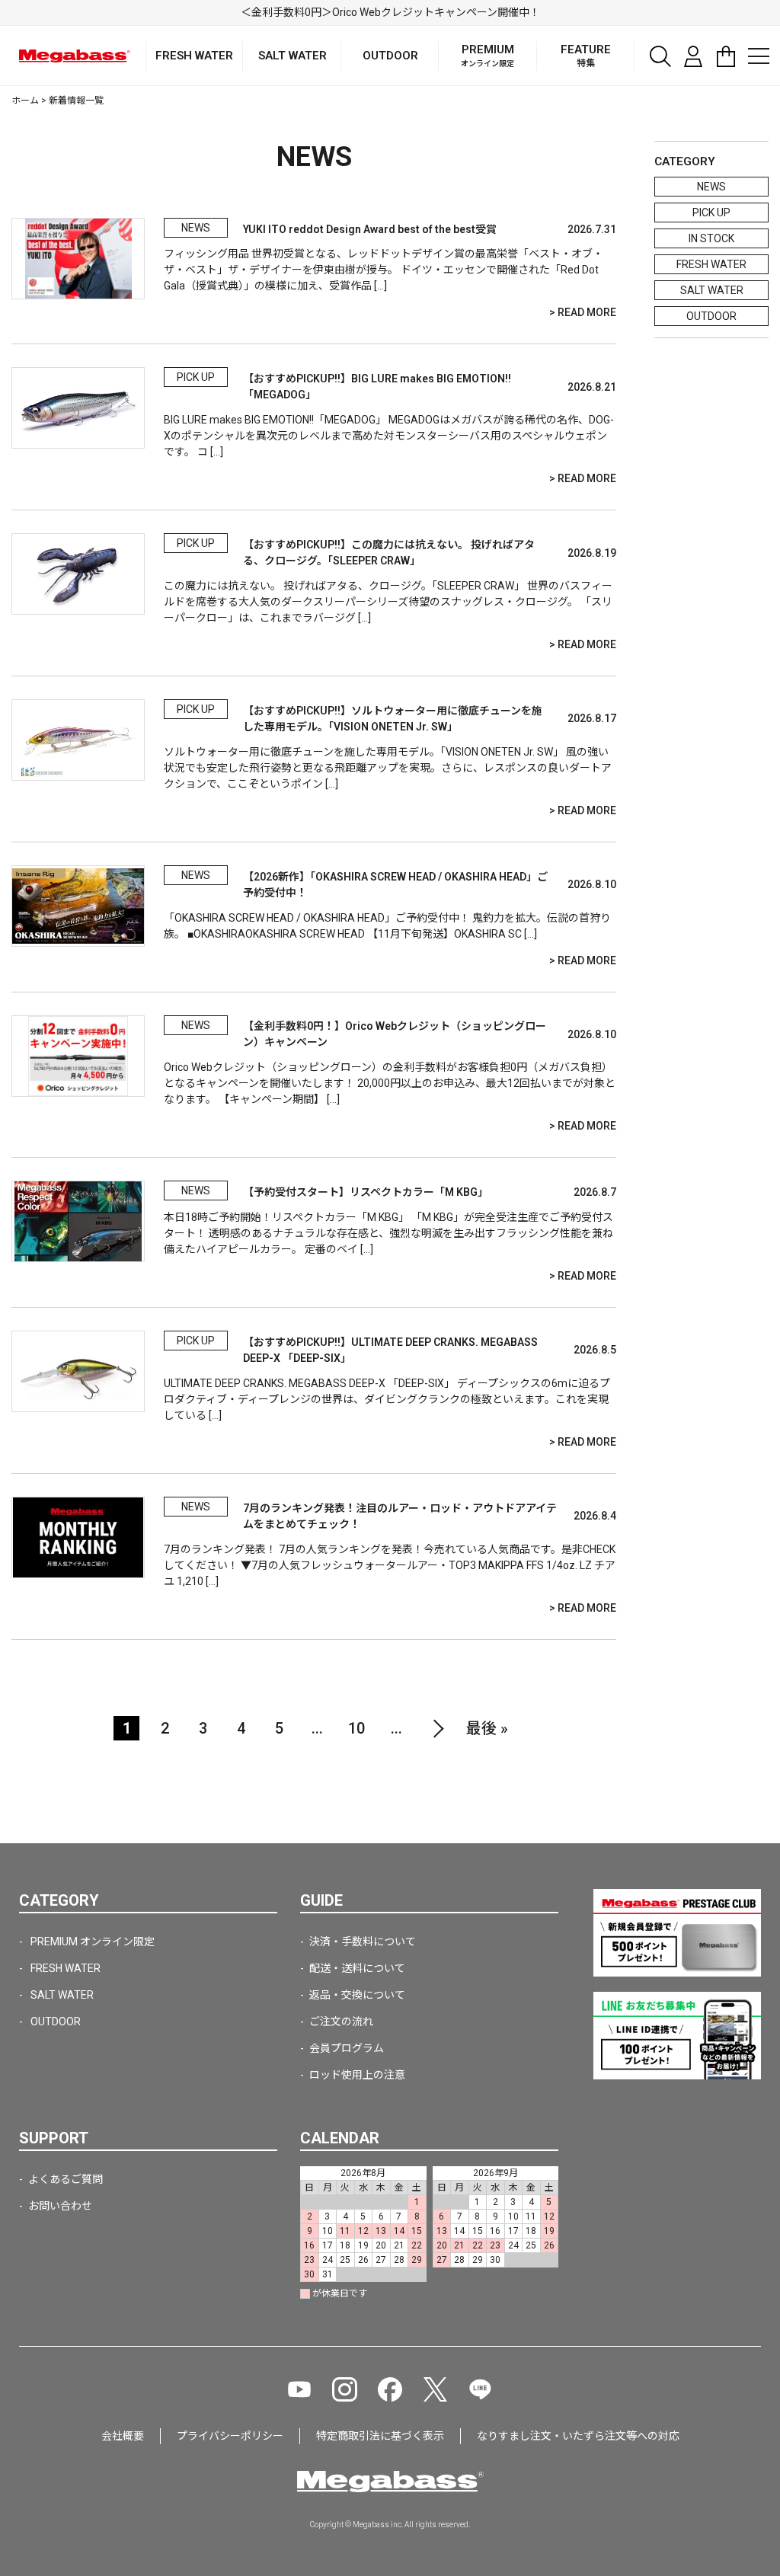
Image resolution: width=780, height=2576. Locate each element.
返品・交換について (357, 1995)
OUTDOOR (711, 316)
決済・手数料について (363, 1942)
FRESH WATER (711, 264)
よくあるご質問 (66, 2179)
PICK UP (711, 213)
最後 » (487, 1728)
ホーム (25, 101)
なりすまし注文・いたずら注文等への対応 (578, 2436)
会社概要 (123, 2436)
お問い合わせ (60, 2206)
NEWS (711, 187)
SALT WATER (712, 290)
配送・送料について (357, 1968)
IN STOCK (711, 238)
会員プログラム (347, 2048)
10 (356, 1728)
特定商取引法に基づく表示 (380, 2436)
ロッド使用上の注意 (357, 2075)
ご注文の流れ (341, 2021)
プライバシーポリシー (230, 2436)
